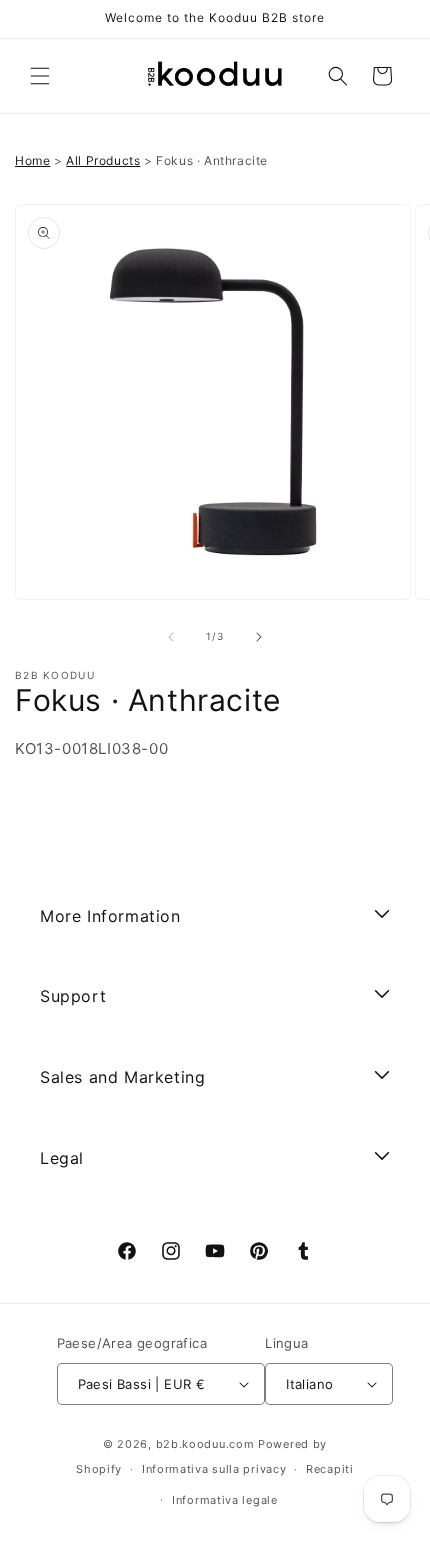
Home (32, 160)
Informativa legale (225, 1500)
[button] (40, 76)
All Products (103, 160)
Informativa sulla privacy (214, 1469)
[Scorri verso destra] (259, 637)
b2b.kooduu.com (205, 1444)
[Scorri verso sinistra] (171, 637)
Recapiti (330, 1469)
